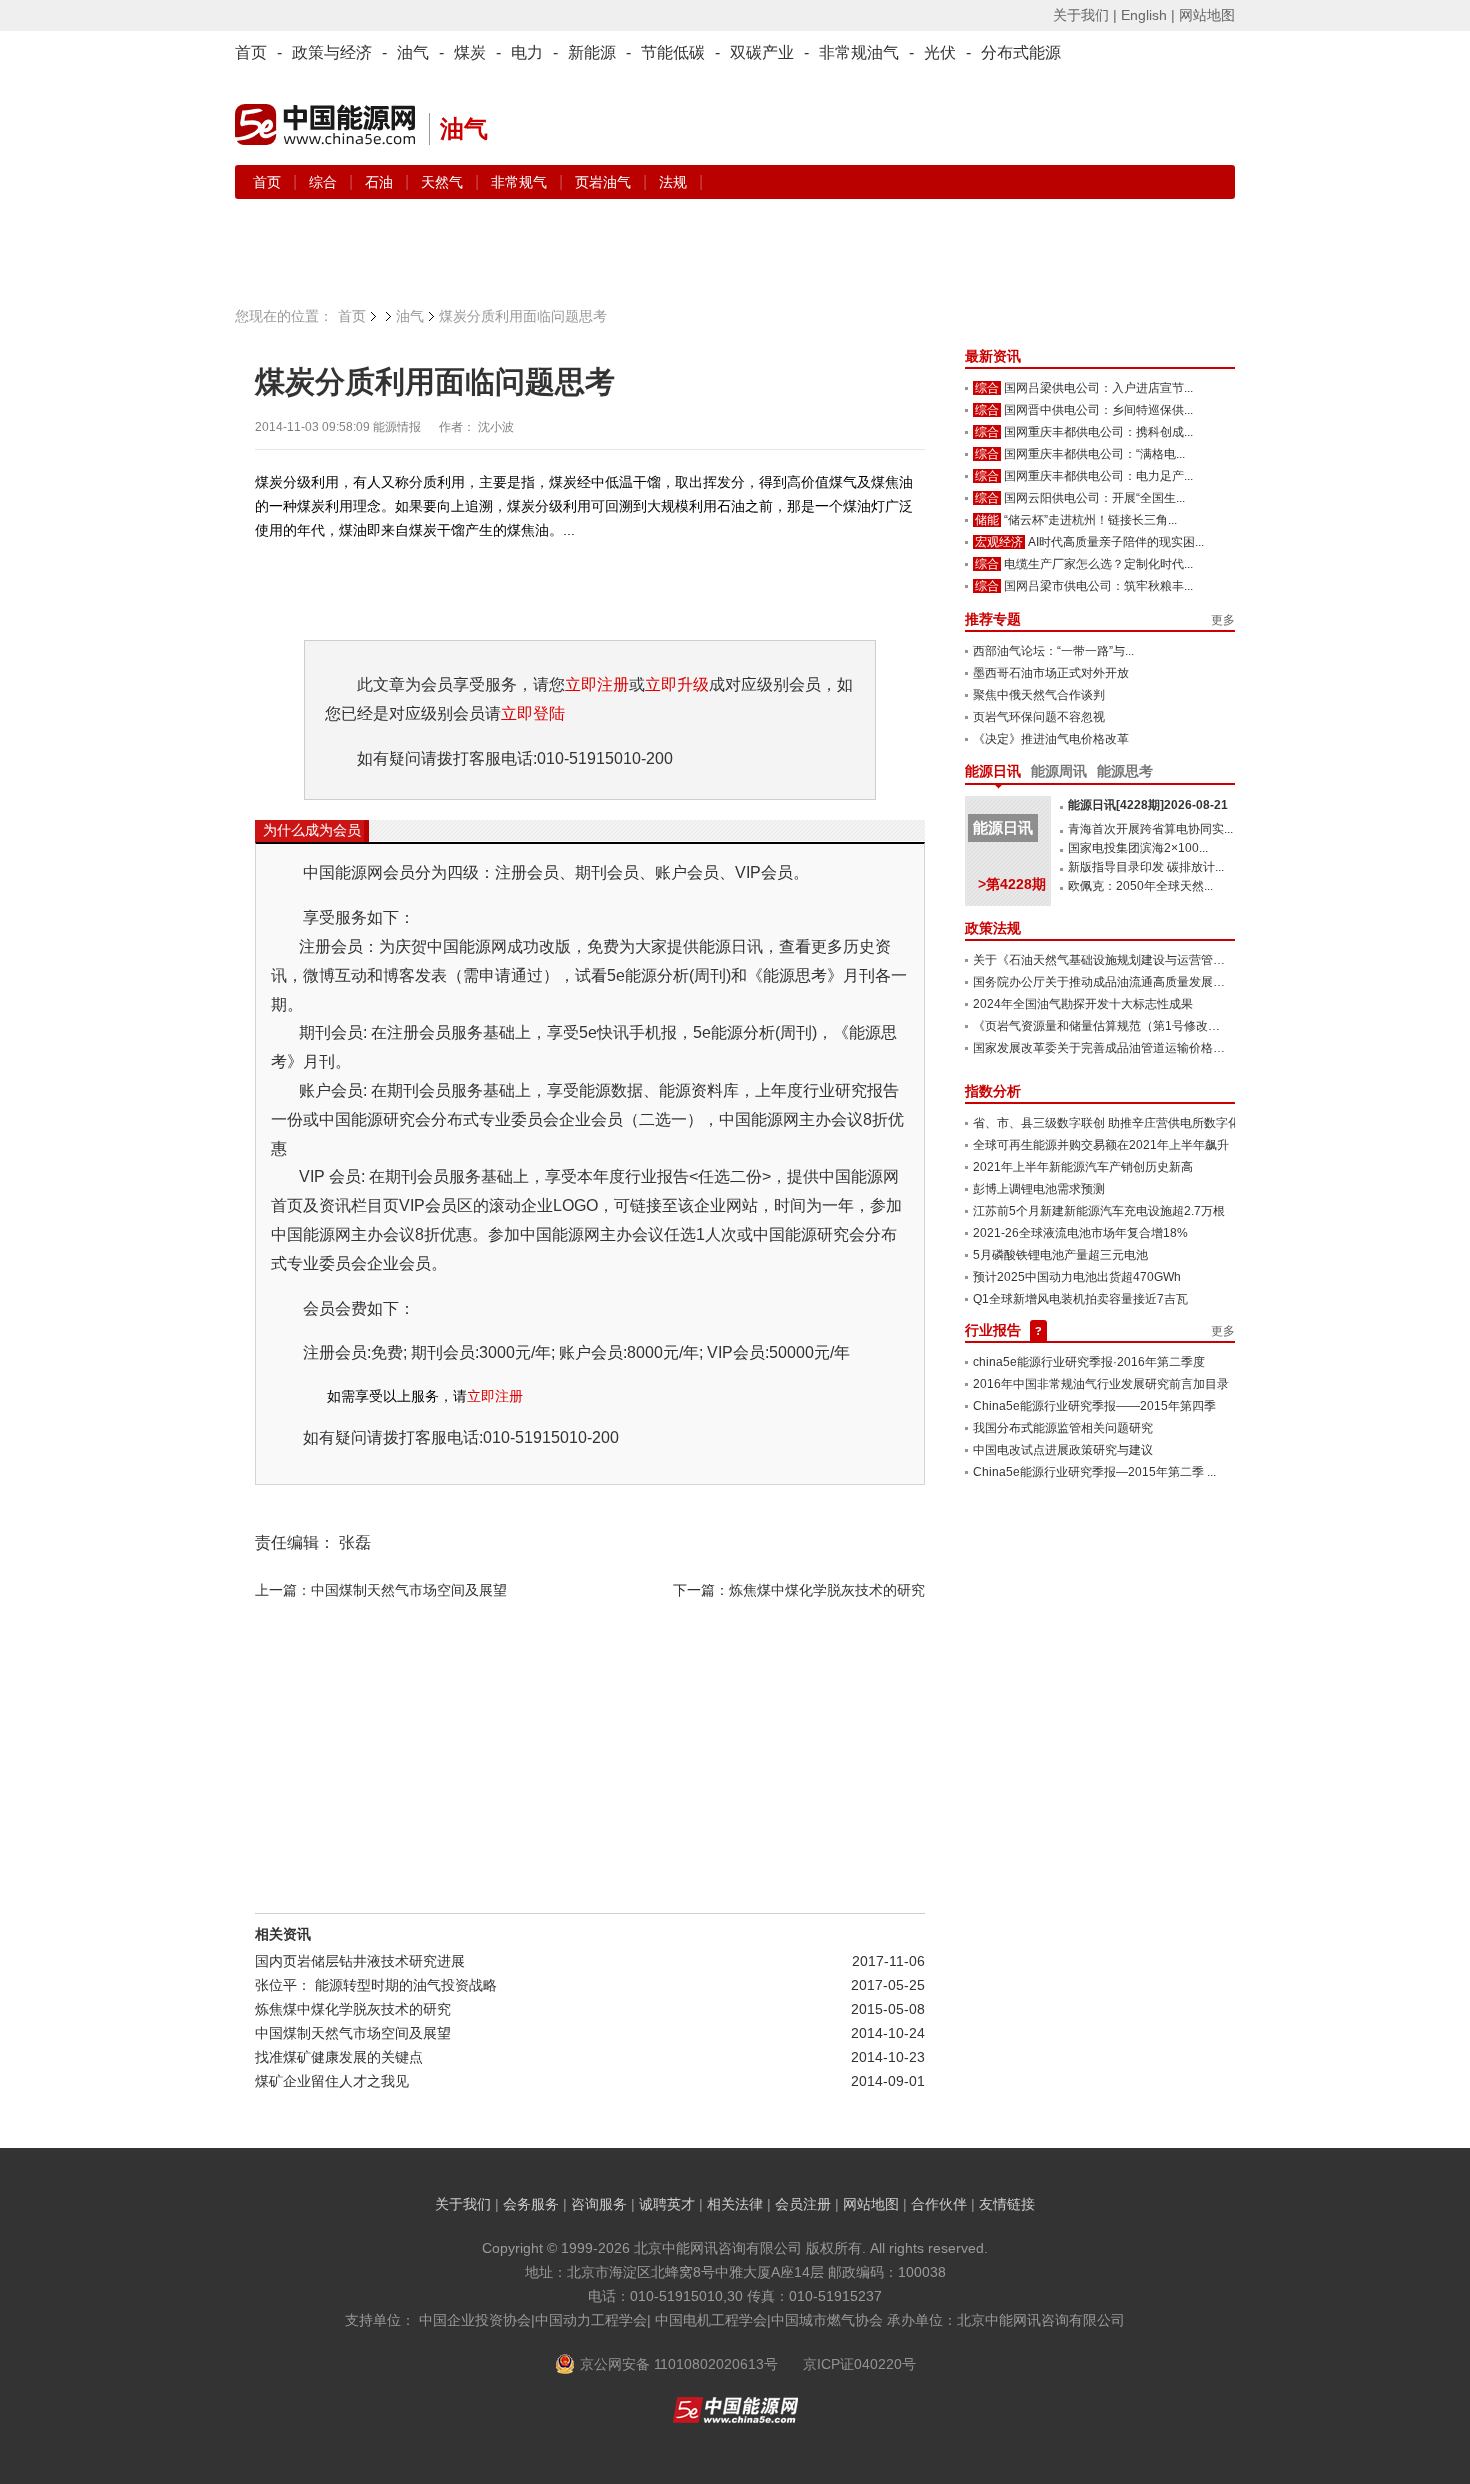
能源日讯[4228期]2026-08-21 (1148, 805)
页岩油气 (605, 182)
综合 (325, 182)
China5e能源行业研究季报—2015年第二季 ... (1094, 1472)
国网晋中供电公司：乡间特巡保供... (1098, 410)
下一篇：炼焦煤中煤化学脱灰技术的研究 (799, 1590)
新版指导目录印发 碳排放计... (1146, 867)
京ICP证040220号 (859, 2364)
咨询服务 (599, 2204)
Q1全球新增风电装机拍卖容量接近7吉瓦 (1080, 1299)
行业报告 (993, 1330)
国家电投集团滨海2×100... (1138, 848)
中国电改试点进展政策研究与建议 (1063, 1450)
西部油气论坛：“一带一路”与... (1053, 651)
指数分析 (993, 1091)
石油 (381, 182)
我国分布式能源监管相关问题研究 (1063, 1428)
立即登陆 (533, 713)
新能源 (592, 52)
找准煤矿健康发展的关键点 (339, 2057)
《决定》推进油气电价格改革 (1051, 739)
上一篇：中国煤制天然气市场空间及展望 (381, 1590)
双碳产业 (762, 52)
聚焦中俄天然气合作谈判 (1039, 695)
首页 (251, 52)
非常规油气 (859, 52)
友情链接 (1007, 2204)
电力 (527, 52)
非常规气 (521, 182)
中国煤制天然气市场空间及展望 (353, 2033)
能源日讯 (993, 771)
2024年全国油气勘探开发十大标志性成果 (1083, 1004)
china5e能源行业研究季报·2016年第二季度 (1089, 1362)
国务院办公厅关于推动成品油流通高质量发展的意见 (1111, 982)
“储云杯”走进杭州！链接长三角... (1090, 520)
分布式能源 (1021, 52)
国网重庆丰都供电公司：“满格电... (1094, 454)
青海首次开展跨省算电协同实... (1150, 829)
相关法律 (735, 2204)
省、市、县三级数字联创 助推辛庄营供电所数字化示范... (1123, 1123)
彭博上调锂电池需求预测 (1039, 1189)
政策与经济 (332, 52)
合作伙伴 (939, 2204)
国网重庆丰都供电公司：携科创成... (1098, 432)
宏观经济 (999, 542)
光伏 (940, 52)
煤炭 (470, 52)
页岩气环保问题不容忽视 (1039, 717)
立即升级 (677, 684)
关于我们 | (1085, 15)
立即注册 (597, 684)
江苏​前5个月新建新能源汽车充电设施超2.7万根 (1099, 1211)
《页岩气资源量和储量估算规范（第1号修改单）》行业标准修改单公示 (1162, 1026)
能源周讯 (1059, 771)
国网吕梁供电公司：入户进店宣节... (1098, 388)
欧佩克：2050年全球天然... (1140, 886)
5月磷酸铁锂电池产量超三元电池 (1060, 1255)
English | (1148, 15)
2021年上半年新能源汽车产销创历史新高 (1083, 1167)
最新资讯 (993, 356)
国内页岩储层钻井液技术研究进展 (360, 1961)
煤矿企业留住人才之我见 (332, 2081)
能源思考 (1125, 771)
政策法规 (993, 928)
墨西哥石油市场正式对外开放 (1051, 673)
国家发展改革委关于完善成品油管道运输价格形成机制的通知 (1135, 1048)
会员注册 (803, 2204)
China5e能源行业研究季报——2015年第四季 (1094, 1406)
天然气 (444, 182)
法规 (673, 182)
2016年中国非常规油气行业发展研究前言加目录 (1101, 1384)
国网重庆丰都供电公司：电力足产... (1098, 476)
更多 (1223, 620)
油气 (413, 52)
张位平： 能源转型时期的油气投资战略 (376, 1985)
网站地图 (1207, 15)
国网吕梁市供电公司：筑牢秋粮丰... (1098, 586)
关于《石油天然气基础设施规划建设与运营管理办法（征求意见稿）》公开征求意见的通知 (1213, 960)
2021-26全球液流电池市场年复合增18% (1080, 1233)
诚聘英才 (667, 2204)
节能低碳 (673, 52)
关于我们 (463, 2204)
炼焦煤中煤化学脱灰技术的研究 (353, 2009)
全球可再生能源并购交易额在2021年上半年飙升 (1101, 1145)
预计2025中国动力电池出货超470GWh (1077, 1277)
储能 (987, 520)
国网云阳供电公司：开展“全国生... (1094, 498)
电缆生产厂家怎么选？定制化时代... (1098, 564)
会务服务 (531, 2204)
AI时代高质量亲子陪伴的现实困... (1116, 542)
